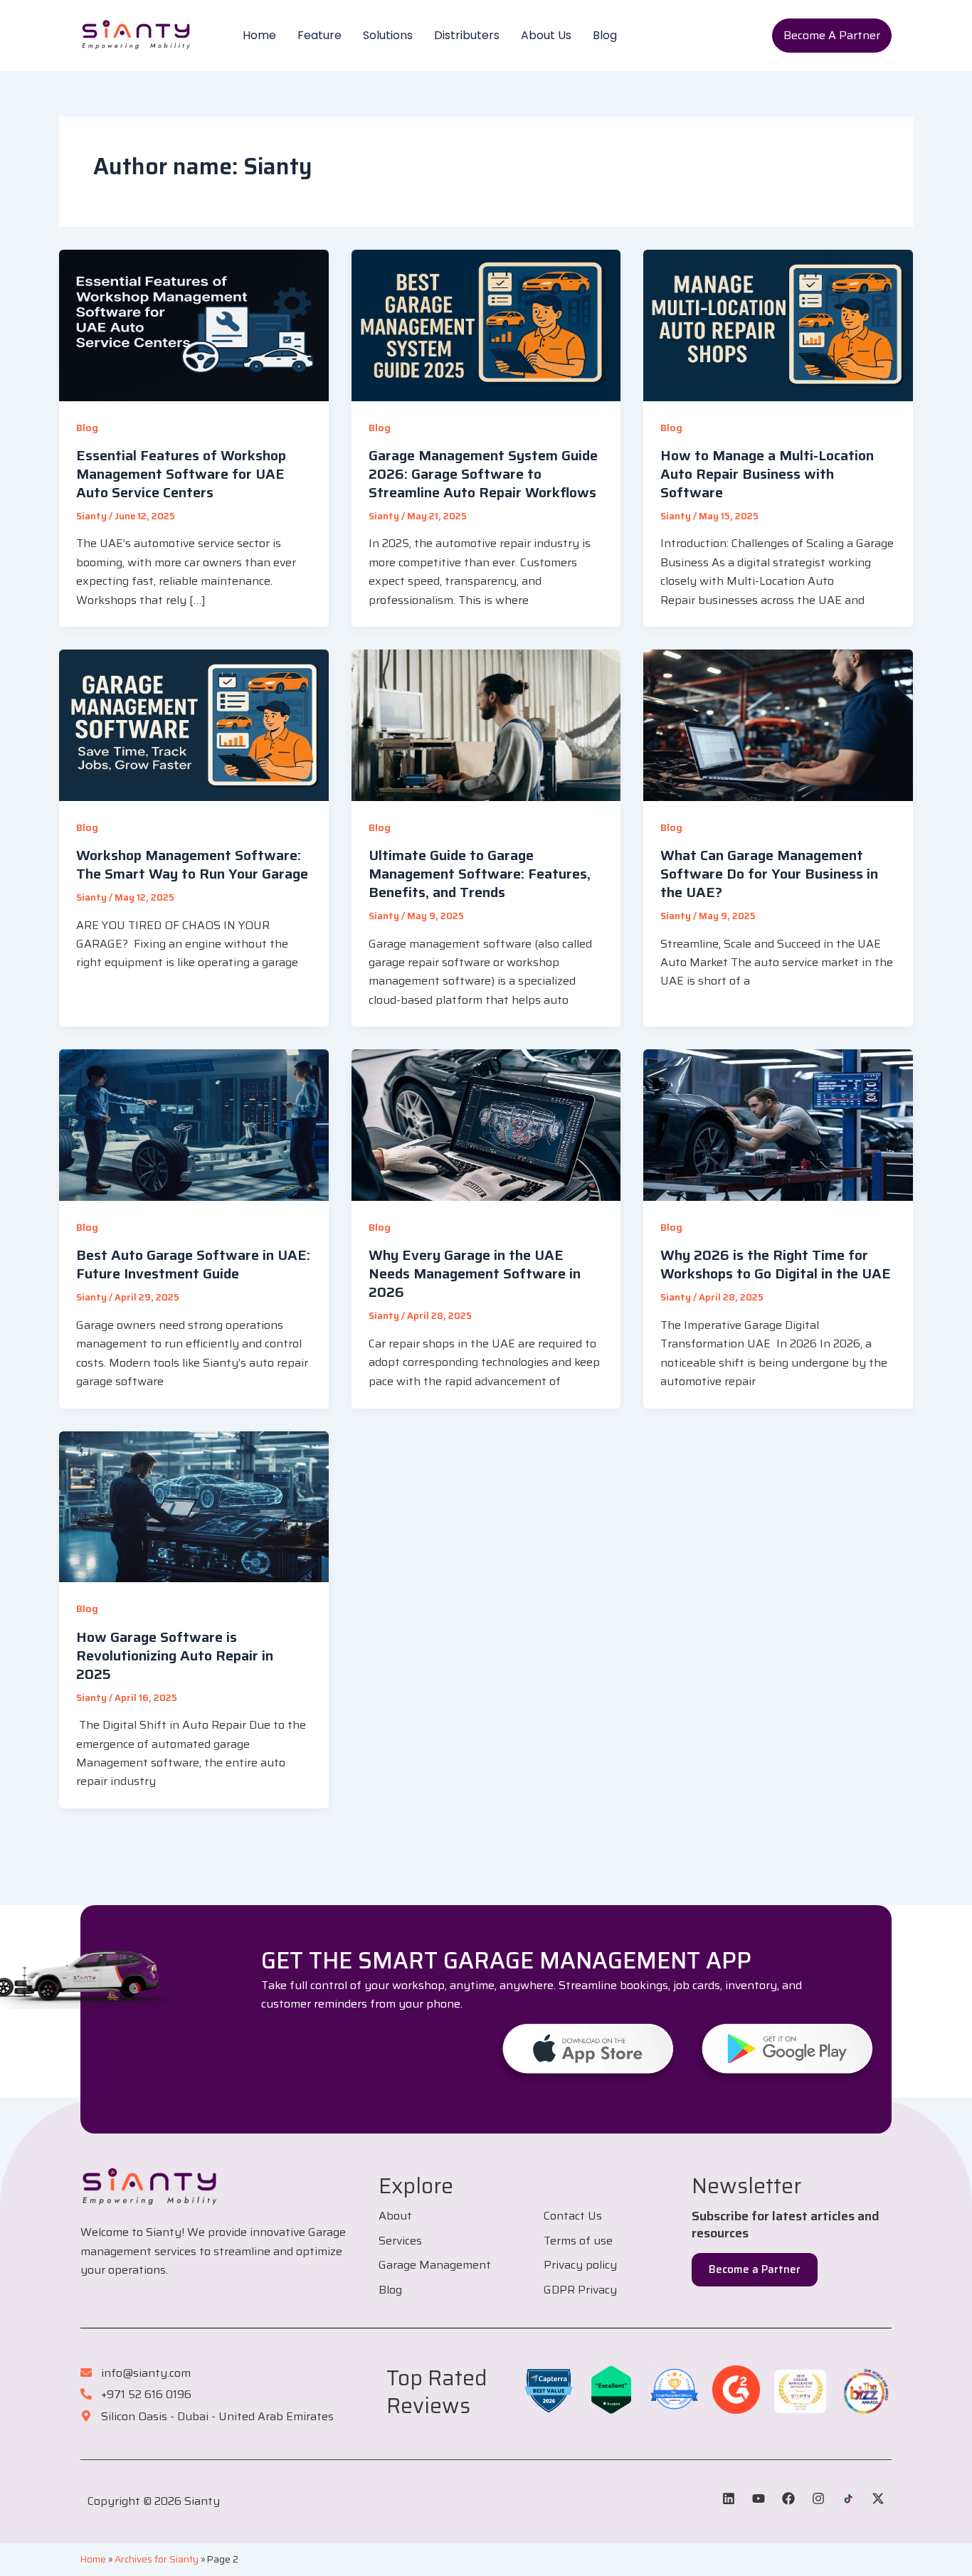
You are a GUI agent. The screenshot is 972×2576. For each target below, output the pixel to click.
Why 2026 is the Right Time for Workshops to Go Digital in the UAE (776, 1264)
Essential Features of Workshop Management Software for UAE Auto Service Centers (181, 474)
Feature (319, 35)
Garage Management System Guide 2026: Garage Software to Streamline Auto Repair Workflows (483, 474)
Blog (605, 35)
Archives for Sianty (157, 2559)
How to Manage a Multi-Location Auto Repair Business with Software (767, 474)
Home (259, 35)
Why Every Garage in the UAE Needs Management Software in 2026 (475, 1273)
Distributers (467, 35)
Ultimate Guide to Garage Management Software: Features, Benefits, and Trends (480, 874)
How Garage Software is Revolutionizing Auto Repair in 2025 (175, 1655)
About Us (546, 35)
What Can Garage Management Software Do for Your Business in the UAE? (769, 874)
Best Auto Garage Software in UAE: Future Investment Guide (193, 1264)
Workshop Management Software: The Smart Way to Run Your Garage (192, 864)
